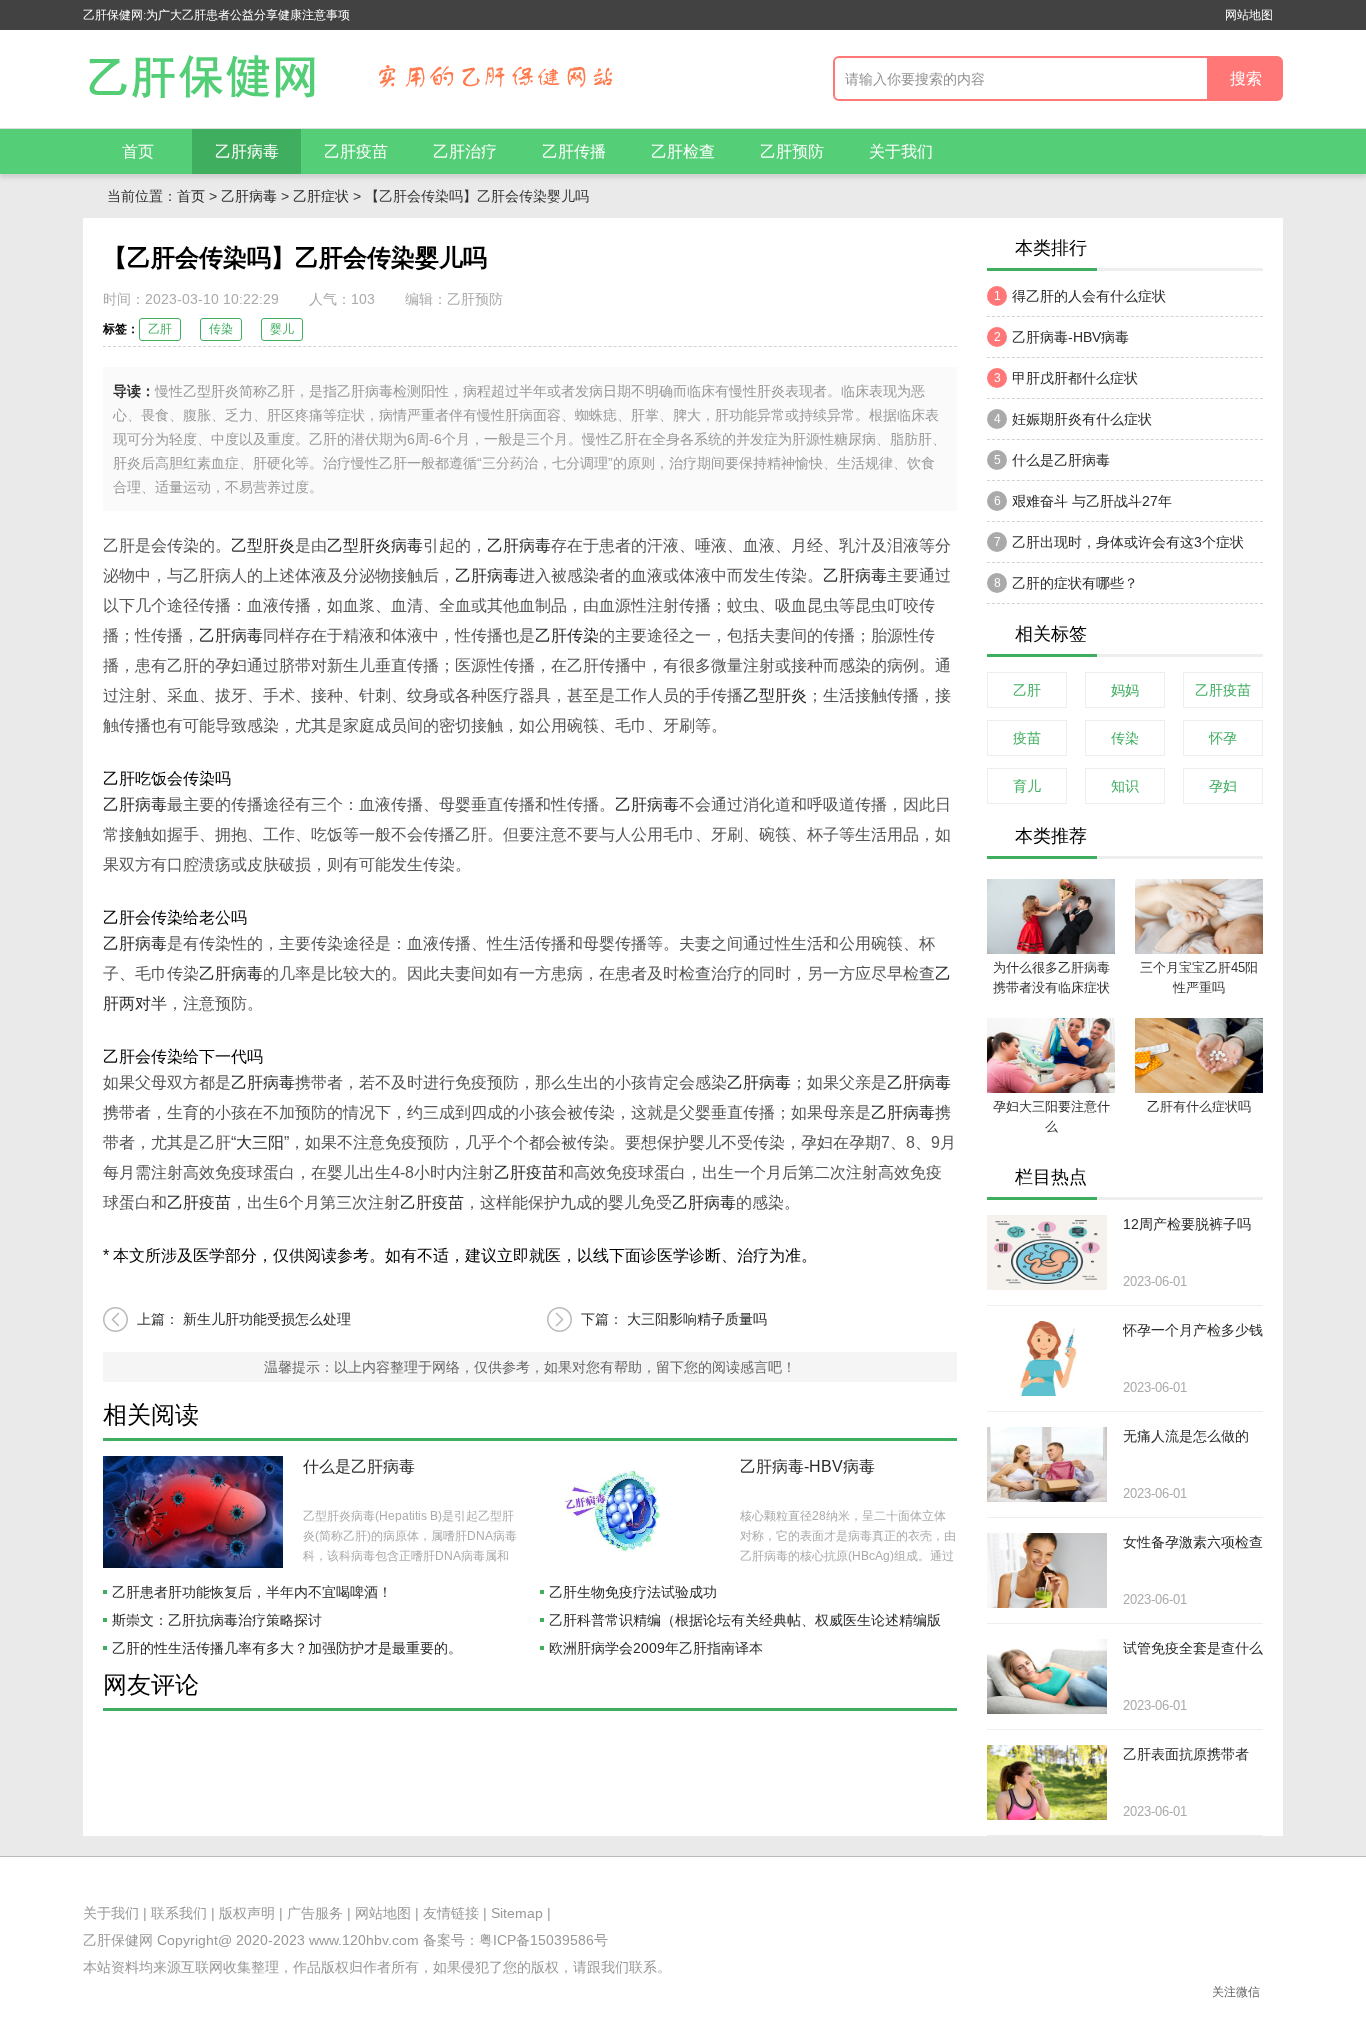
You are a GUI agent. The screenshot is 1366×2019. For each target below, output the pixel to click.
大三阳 (260, 1142)
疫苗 (1027, 738)
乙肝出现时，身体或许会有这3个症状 (1119, 542)
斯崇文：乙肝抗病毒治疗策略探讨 (217, 1620)
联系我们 (179, 1913)
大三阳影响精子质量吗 (697, 1319)
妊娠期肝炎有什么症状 (1073, 419)
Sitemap (517, 1913)
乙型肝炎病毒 (375, 545)
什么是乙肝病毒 (359, 1466)
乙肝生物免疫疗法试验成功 (633, 1592)
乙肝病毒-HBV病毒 (807, 1466)
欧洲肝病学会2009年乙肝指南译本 (656, 1648)
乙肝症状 (321, 196)
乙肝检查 (683, 151)
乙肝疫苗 (356, 151)
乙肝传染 (567, 635)
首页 (138, 151)
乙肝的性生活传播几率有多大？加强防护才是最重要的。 (287, 1648)
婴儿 (282, 329)
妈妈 (1125, 690)
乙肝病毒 (247, 151)
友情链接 (451, 1913)
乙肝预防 (792, 151)
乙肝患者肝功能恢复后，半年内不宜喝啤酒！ (252, 1592)
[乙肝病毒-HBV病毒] (630, 1512)
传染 (221, 329)
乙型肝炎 (263, 545)
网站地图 (1249, 15)
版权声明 (247, 1913)
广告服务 (315, 1913)
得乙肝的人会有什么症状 (1080, 296)
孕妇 (1223, 786)
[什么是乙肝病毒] (193, 1512)
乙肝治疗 (465, 151)
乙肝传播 (574, 151)
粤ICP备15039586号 (543, 1940)
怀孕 (1223, 738)
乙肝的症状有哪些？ (1066, 583)
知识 (1125, 786)
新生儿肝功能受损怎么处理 (267, 1319)
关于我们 (901, 151)
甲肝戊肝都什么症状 (1066, 378)
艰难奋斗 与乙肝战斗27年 (1083, 501)
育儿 (1027, 786)
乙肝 (160, 329)
